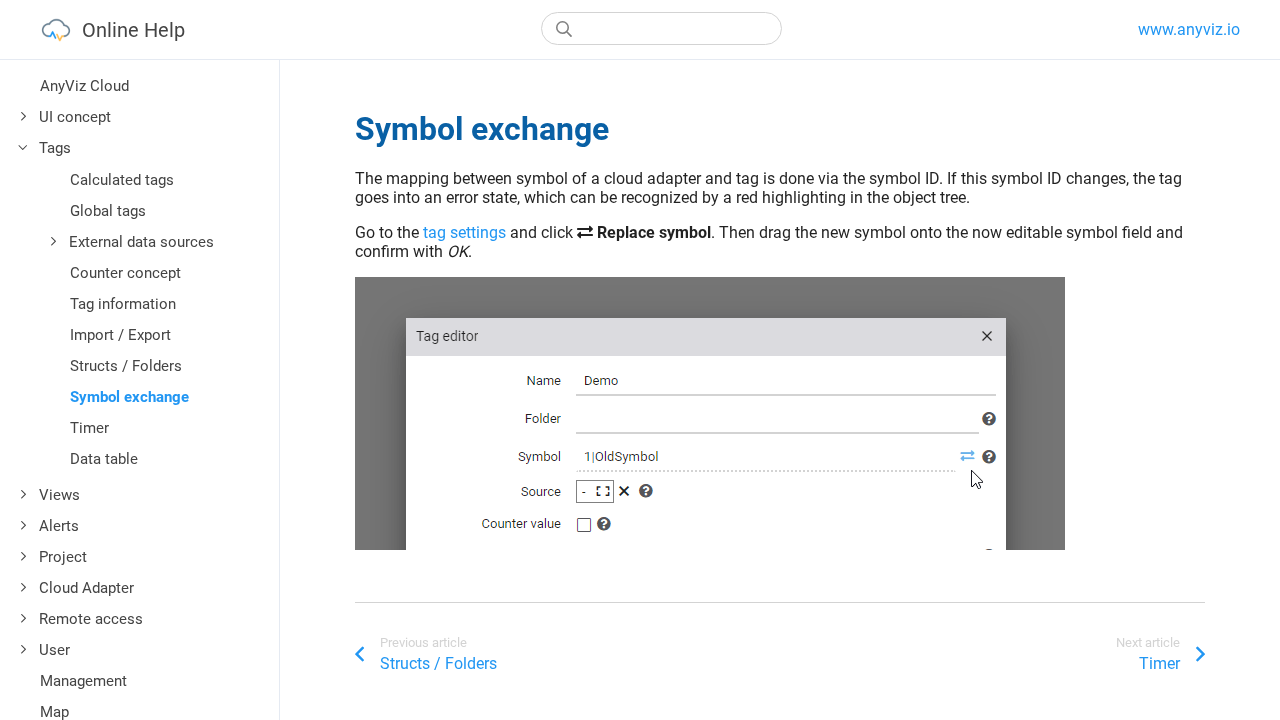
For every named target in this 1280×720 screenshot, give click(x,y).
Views (59, 495)
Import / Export (120, 335)
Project (63, 557)
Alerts (59, 526)
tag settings (464, 232)
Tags (55, 148)
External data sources (141, 242)
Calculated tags (122, 180)
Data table (104, 459)
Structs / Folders (126, 366)
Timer (89, 428)
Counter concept (125, 273)
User (54, 650)
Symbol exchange (129, 397)
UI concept (75, 117)
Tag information (123, 304)
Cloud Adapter (86, 588)
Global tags (108, 211)
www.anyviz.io (1189, 29)
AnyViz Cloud (84, 86)
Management (83, 681)
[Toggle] (24, 117)
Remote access (91, 619)
